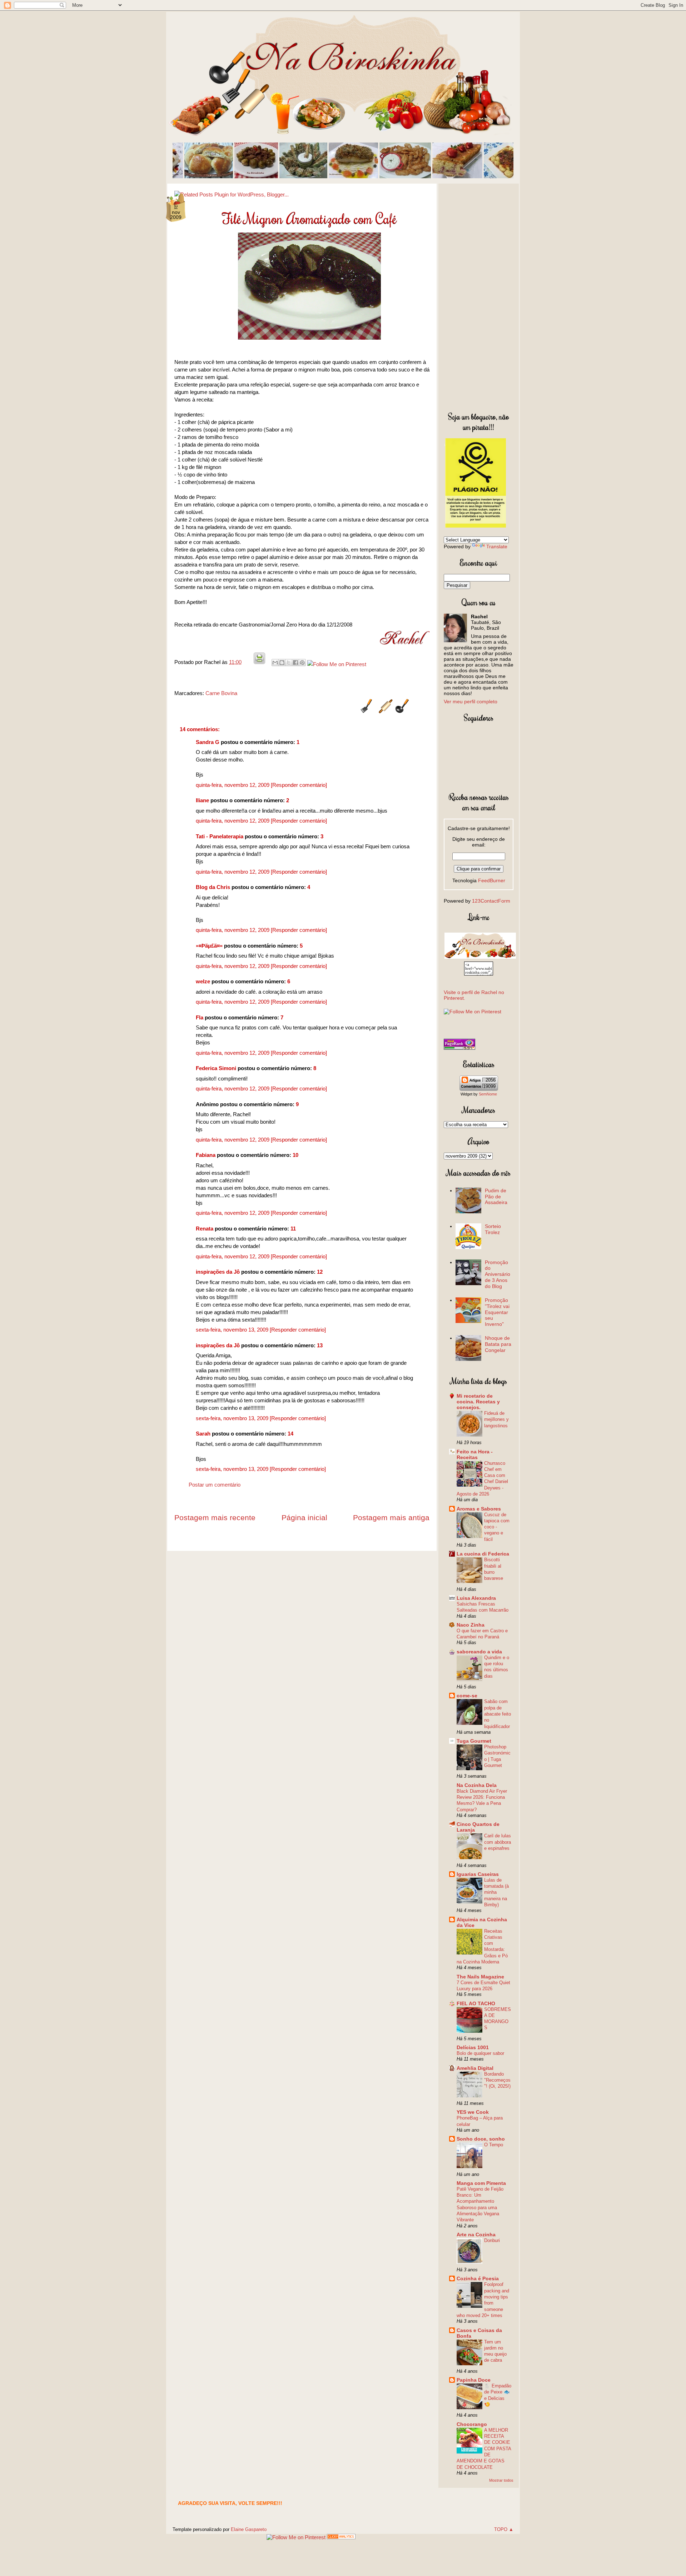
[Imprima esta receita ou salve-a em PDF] (259, 662)
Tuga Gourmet (474, 1741)
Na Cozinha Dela (477, 1785)
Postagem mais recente (215, 1517)
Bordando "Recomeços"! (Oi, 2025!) (497, 2080)
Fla (200, 1017)
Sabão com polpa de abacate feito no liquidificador (498, 1714)
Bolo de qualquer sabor (480, 2053)
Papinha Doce (474, 2380)
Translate (497, 546)
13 (320, 1345)
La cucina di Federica (483, 1554)
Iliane (202, 800)
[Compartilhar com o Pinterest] (302, 663)
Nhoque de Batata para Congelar (498, 1344)
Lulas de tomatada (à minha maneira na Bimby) (496, 1892)
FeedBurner (492, 880)
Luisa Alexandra (476, 1598)
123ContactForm (491, 901)
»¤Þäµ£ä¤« (209, 946)
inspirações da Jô (218, 1272)
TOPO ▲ (504, 2529)
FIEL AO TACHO (476, 2003)
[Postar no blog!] (282, 663)
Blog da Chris (213, 887)
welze (203, 981)
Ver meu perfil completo (471, 702)
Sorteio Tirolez (493, 1229)
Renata (205, 1229)
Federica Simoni (216, 1068)
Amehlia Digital (475, 2068)
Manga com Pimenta (481, 2183)
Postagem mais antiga (391, 1517)
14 (290, 1434)
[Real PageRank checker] (459, 1048)
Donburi (492, 2240)
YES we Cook (473, 2112)
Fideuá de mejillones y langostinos (496, 1419)
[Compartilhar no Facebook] (295, 663)
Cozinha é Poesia (478, 2278)
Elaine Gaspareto (249, 2529)
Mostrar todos (501, 2480)
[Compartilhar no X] (289, 663)
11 (293, 1229)
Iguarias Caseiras (478, 1874)
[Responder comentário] (299, 785)
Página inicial (304, 1517)
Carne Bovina (221, 693)
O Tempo (494, 2145)
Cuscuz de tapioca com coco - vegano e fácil (497, 1527)
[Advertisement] (479, 296)
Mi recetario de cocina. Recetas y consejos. (478, 1402)
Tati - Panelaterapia (220, 836)
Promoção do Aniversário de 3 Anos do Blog (498, 1274)
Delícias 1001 (473, 2047)
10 (295, 1155)
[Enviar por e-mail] (275, 663)
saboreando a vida (479, 1652)
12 (320, 1272)
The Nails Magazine (480, 1977)
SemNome (488, 1094)
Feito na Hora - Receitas (475, 1454)
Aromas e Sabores (479, 1509)
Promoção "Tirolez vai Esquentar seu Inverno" (497, 1312)
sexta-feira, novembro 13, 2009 (233, 1330)
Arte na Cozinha (476, 2235)
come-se (467, 1696)
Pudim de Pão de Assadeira (496, 1197)
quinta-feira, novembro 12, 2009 (233, 785)
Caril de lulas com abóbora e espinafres (498, 1842)
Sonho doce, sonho (481, 2139)
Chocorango (472, 2424)
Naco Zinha (471, 1625)
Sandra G (208, 742)
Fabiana (206, 1155)
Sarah (203, 1434)
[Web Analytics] (341, 2537)
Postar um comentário (215, 1485)
